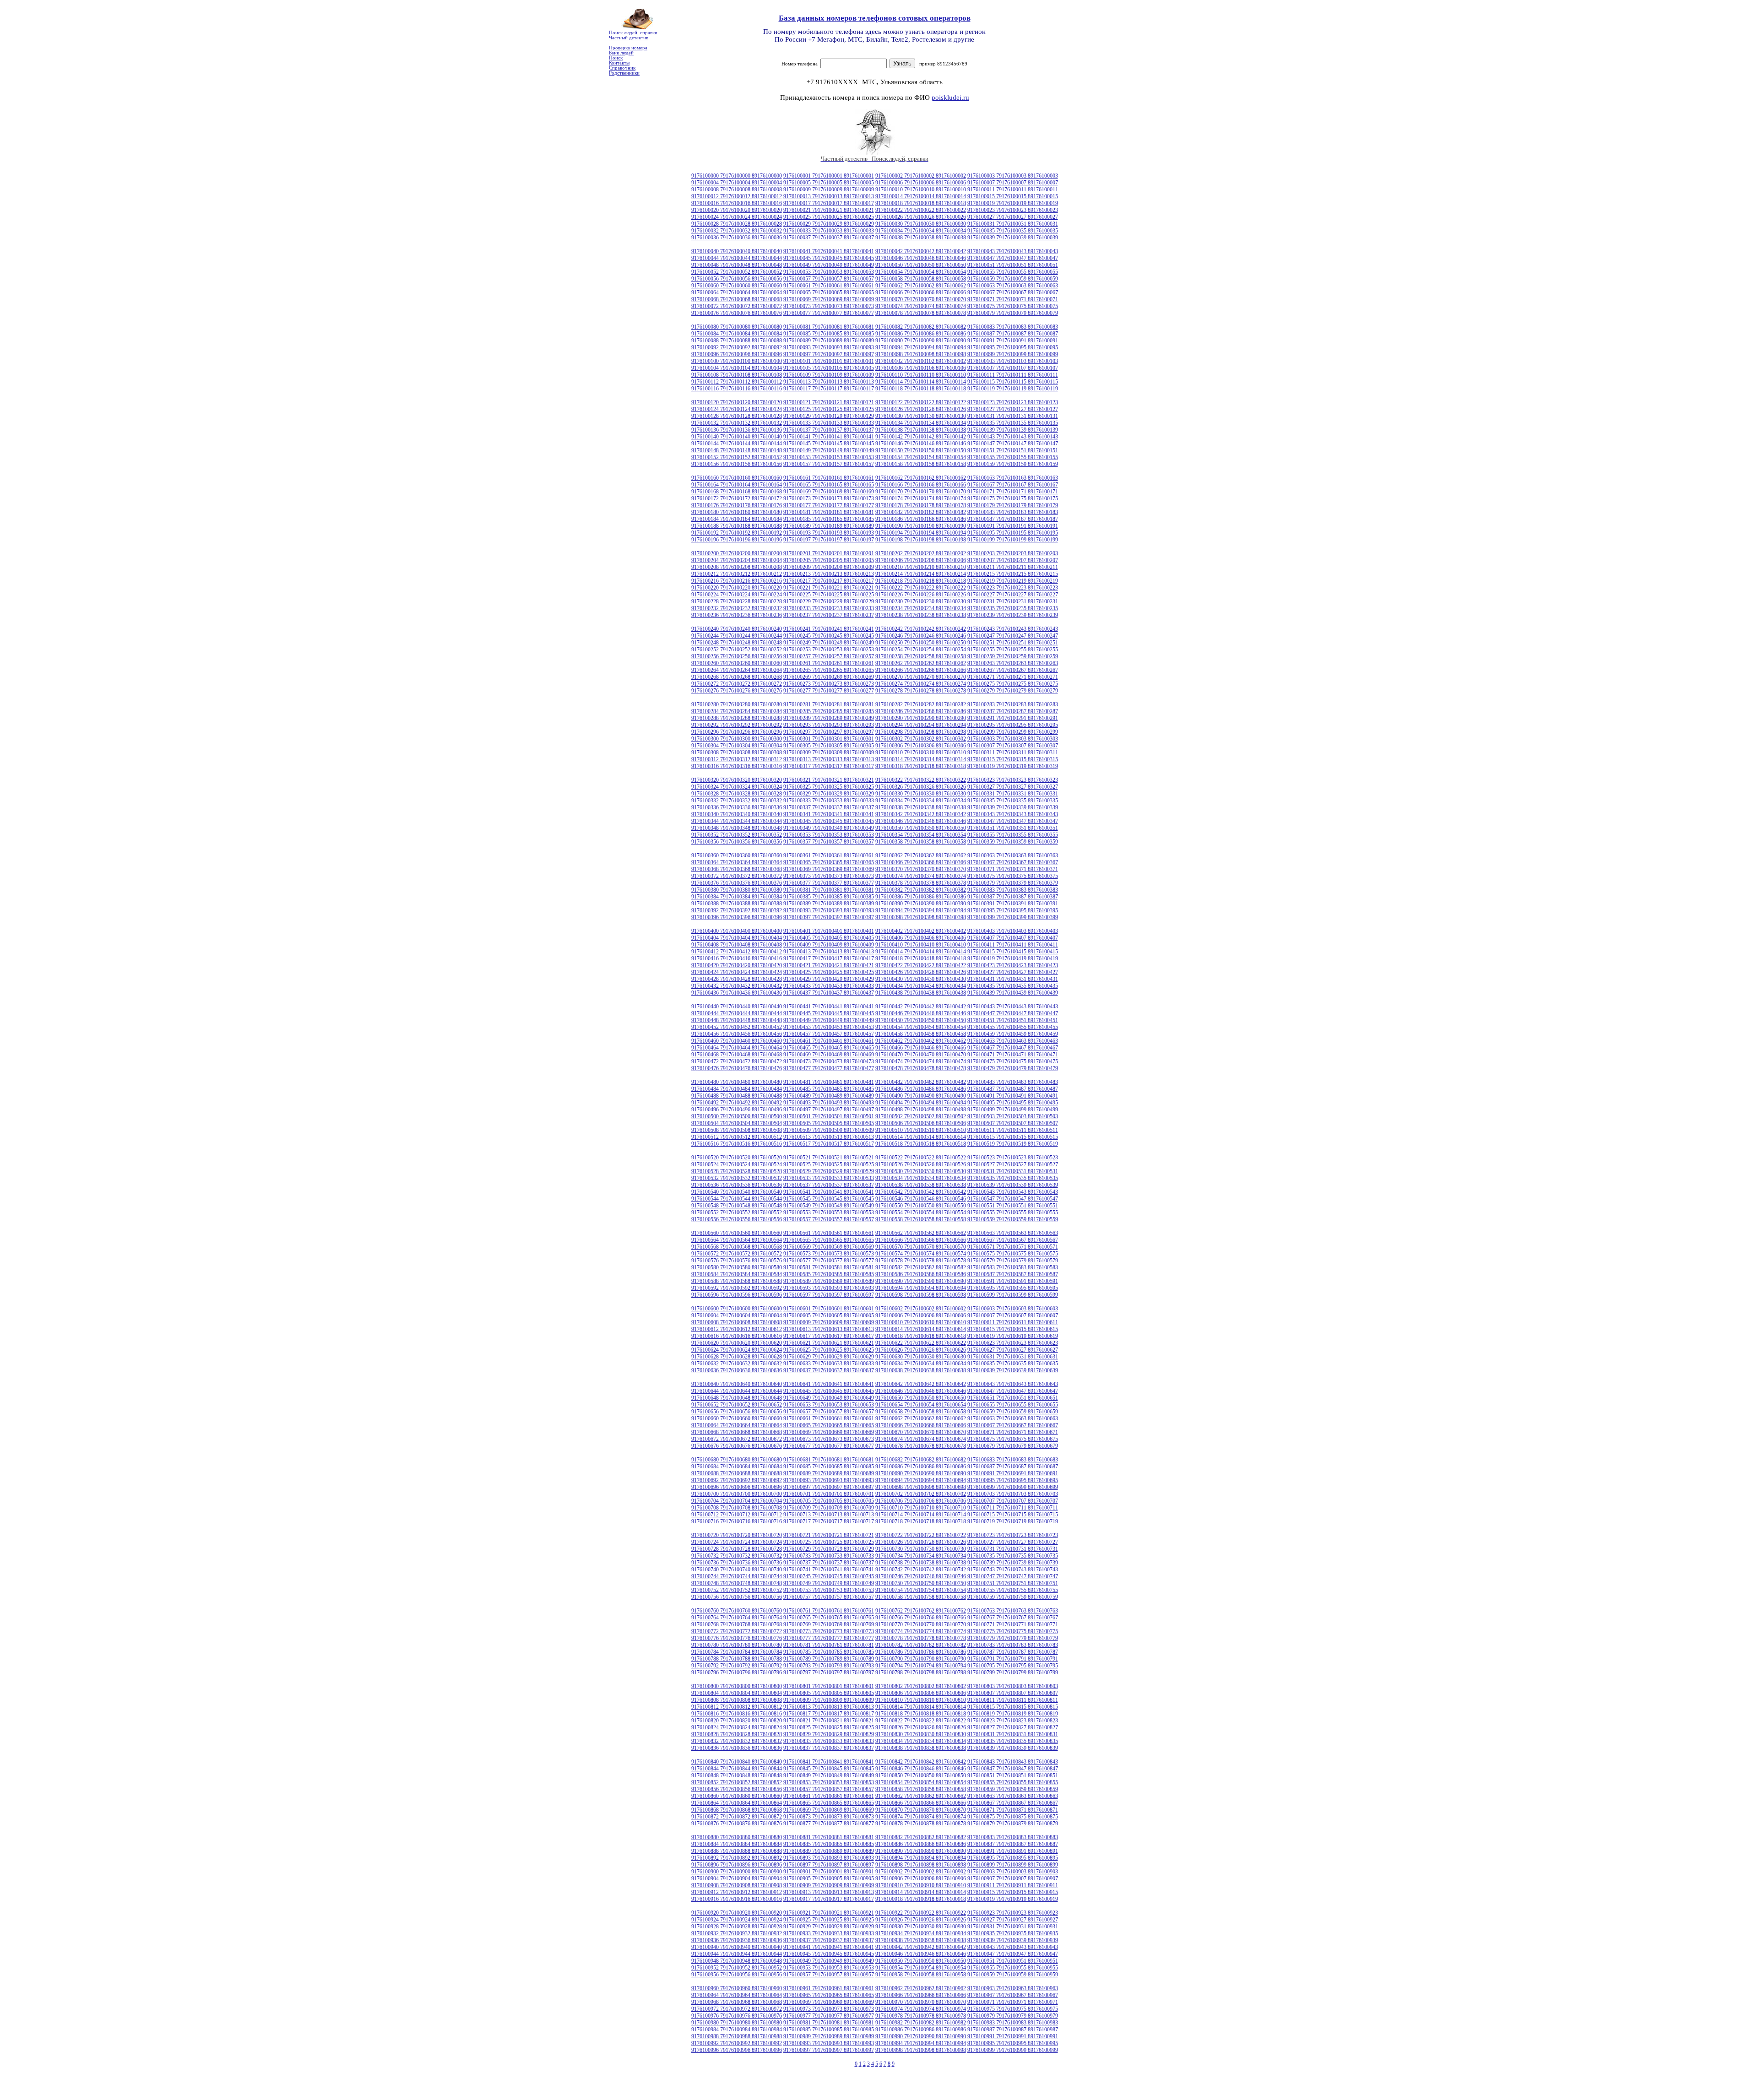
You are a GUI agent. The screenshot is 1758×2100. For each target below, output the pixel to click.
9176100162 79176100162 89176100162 (921, 478)
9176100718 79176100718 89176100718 (921, 1521)
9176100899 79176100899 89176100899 (1013, 1865)
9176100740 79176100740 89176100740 (737, 1570)
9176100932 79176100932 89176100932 (737, 1933)
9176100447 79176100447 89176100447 (1013, 1013)
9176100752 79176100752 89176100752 (737, 1590)
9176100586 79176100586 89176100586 (921, 1274)
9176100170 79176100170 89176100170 (921, 492)
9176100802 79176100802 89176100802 (921, 1686)
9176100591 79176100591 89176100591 (1013, 1281)
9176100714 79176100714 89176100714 (921, 1515)
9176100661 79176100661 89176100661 (829, 1418)
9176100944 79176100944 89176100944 (737, 1954)
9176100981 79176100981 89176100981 (829, 2023)
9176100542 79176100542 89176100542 (921, 1192)
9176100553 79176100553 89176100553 (829, 1212)
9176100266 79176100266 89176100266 (921, 670)
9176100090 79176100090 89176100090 (921, 341)
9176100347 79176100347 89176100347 (1013, 821)
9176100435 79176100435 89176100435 (1013, 986)
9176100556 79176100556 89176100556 (737, 1219)
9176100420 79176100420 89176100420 (737, 965)
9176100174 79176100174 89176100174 (921, 498)
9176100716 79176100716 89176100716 (737, 1521)
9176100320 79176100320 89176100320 (737, 780)
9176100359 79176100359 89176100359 (1013, 842)
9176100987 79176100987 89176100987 (1013, 2030)
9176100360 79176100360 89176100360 (737, 855)
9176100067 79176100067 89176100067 (1013, 292)
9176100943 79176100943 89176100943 (1013, 1947)
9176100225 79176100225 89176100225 (829, 595)
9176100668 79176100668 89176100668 (737, 1432)
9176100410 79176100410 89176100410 (921, 945)
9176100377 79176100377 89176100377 (829, 883)
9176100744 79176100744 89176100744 (737, 1576)
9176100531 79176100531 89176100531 (1013, 1171)
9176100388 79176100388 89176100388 (737, 904)
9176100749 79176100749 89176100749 (829, 1583)
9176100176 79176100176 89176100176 (737, 505)
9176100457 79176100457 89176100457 (829, 1034)
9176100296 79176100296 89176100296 (737, 732)
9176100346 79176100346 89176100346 (921, 821)
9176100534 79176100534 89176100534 (921, 1178)
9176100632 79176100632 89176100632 (737, 1364)
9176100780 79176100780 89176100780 (737, 1645)
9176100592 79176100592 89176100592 (737, 1288)
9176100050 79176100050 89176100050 (921, 265)
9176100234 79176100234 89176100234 (921, 608)
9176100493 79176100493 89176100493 (829, 1103)
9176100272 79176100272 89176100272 (737, 684)
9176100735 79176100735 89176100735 (1013, 1556)
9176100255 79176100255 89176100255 (1013, 649)
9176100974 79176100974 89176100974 (921, 2009)
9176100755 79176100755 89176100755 (1013, 1590)
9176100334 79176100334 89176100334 (921, 801)
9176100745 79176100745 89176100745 (829, 1576)
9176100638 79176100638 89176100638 (921, 1370)
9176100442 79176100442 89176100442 (921, 1007)
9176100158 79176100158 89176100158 (921, 464)
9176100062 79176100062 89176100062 (921, 286)
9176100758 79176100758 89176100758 (921, 1597)
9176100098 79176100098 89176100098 (921, 354)
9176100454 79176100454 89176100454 (921, 1027)
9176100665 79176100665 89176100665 (829, 1425)
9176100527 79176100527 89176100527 (1013, 1164)
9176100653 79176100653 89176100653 (829, 1405)
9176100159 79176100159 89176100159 (1013, 464)
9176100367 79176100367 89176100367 (1013, 862)
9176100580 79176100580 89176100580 (737, 1267)
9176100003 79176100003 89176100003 (1013, 176)
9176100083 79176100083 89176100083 (1013, 327)
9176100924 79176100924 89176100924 (737, 1920)
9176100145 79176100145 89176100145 (829, 444)
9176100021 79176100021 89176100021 (829, 210)
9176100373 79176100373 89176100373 (829, 876)
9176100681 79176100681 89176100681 (829, 1460)
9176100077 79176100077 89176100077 (829, 313)
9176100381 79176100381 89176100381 (829, 890)
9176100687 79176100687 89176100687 (1013, 1467)
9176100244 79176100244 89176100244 (737, 636)
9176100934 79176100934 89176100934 (921, 1933)
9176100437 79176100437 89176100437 (829, 993)
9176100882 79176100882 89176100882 (921, 1837)
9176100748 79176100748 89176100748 (737, 1583)
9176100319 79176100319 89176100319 (1013, 766)
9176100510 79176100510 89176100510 (921, 1130)
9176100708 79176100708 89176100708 (737, 1508)
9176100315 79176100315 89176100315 (1013, 759)
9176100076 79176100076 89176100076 (737, 313)
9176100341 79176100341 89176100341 (829, 814)
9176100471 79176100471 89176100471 (1013, 1055)
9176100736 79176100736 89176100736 (737, 1563)
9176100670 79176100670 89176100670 (921, 1432)
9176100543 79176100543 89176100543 (1013, 1192)
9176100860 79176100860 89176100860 (737, 1796)
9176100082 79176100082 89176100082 (921, 327)
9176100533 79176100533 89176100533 (829, 1178)
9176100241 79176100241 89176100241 (829, 629)
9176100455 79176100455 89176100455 (1013, 1027)
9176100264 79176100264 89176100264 (737, 670)
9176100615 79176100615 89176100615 (1013, 1329)
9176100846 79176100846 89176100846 (921, 1769)
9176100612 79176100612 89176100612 (737, 1329)
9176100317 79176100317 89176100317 (829, 766)
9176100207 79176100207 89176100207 (1013, 560)
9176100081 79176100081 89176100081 (829, 327)
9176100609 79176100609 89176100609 (829, 1322)
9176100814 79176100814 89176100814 (921, 1707)
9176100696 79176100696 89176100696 (737, 1487)
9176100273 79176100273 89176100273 (829, 684)
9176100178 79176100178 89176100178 (921, 505)
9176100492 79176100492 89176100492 (737, 1103)
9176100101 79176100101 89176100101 (829, 361)
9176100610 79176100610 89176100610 (921, 1322)
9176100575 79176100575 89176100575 (1013, 1254)
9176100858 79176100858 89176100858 (921, 1789)
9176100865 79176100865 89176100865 (829, 1803)
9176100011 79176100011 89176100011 (1013, 189)
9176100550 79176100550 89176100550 (921, 1206)
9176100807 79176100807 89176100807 (1013, 1693)
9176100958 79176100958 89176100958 (921, 1975)
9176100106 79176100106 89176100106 (921, 368)
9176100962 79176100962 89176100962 (921, 1988)
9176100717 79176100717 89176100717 (829, 1521)
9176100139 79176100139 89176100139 (1013, 430)
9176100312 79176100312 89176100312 (737, 759)
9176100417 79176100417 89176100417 (829, 958)
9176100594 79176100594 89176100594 (921, 1288)
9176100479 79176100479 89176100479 (1013, 1068)
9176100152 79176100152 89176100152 (737, 457)
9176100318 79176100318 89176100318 (921, 766)
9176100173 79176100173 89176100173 (829, 498)
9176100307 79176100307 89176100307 (1013, 746)
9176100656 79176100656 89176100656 (737, 1412)
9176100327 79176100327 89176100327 (1013, 787)
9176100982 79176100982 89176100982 (921, 2023)
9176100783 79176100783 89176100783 (1013, 1645)
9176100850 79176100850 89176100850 (921, 1775)
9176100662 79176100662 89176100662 (921, 1418)
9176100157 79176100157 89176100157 (829, 464)
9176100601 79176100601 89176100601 (829, 1309)
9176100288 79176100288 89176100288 (737, 718)
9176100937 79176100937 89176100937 (829, 1940)
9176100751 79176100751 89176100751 (1013, 1583)
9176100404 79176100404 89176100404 (737, 938)
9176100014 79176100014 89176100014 (921, 196)
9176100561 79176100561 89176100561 (829, 1233)
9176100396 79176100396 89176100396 (737, 917)
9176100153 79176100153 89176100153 (829, 457)
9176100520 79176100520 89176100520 (737, 1158)
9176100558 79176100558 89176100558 (921, 1219)
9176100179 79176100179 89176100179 (1013, 505)
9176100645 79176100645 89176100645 (829, 1391)
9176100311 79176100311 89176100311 (1013, 752)
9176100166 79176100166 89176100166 (921, 485)
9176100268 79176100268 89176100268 (737, 677)
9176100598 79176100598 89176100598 (921, 1295)
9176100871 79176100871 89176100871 (1013, 1810)
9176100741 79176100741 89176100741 (829, 1570)
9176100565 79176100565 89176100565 (829, 1240)
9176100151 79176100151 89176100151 (1013, 450)
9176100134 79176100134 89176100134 (921, 423)
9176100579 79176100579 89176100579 (1013, 1261)
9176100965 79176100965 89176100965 (829, 1995)
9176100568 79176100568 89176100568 (737, 1247)
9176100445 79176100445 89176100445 (829, 1013)
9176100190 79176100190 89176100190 (921, 526)
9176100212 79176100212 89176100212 (737, 574)
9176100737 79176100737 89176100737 (829, 1563)
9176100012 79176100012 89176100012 (737, 196)
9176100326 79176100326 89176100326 (921, 787)
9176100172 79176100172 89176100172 (737, 498)
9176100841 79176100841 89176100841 (829, 1762)
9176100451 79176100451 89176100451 (1013, 1020)
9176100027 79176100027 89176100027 (1013, 217)
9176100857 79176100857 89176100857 (829, 1789)
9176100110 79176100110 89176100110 (921, 375)
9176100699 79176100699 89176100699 (1013, 1487)
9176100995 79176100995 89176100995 (1013, 2043)
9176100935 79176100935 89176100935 (1013, 1933)
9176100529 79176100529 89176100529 (829, 1171)
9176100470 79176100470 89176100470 (921, 1055)
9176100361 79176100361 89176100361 (829, 855)
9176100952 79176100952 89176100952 (737, 1968)
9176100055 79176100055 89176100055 (1013, 272)
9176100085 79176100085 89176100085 (829, 334)
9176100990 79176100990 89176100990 (921, 2036)
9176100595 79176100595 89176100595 (1013, 1288)
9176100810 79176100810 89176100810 (921, 1700)
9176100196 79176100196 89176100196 (737, 540)
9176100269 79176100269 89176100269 (829, 677)
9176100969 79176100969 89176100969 (829, 2002)
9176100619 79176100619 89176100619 (1013, 1336)
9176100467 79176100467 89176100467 (1013, 1048)
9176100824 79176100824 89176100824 (737, 1727)
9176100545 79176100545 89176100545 (829, 1199)
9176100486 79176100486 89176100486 (921, 1089)
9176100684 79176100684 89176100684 (737, 1467)
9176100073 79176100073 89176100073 (829, 306)
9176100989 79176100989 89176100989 (829, 2036)
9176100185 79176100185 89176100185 (829, 519)
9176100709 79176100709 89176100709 (829, 1508)
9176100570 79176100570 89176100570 (921, 1247)
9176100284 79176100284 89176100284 (737, 711)
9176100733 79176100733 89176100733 (829, 1556)
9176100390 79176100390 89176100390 (921, 904)
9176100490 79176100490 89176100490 (921, 1096)
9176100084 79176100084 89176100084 (737, 334)
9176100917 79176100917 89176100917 (829, 1899)
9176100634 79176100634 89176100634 (921, 1364)
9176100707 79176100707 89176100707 (1013, 1501)
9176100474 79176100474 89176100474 (921, 1061)
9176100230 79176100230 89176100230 (921, 601)
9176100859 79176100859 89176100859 (1013, 1789)
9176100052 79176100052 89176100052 (737, 272)
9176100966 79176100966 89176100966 (921, 1995)
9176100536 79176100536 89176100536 (737, 1185)
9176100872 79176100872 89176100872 (737, 1817)
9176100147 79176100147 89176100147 (1013, 444)
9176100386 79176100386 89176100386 (921, 897)
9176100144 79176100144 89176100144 (737, 444)
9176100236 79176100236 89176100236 (737, 615)
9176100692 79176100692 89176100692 (737, 1480)
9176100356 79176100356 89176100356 (737, 842)
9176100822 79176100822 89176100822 (921, 1721)
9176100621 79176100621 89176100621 (829, 1343)
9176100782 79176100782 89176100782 (921, 1645)
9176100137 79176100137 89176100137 (829, 430)
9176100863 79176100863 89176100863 (1013, 1796)
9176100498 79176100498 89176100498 (921, 1110)
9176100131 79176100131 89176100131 (1013, 416)
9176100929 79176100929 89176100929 (829, 1927)
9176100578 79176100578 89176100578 (921, 1261)
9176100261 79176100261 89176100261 (829, 663)
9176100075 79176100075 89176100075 (1013, 306)
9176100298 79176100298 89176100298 (921, 732)
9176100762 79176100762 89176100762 (921, 1611)
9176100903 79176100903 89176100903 (1013, 1872)
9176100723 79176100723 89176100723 (1013, 1535)
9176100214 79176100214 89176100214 (921, 574)
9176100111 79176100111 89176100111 (1013, 375)
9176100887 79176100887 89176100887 (1013, 1844)
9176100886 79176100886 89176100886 (921, 1844)
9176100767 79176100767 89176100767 (1013, 1618)
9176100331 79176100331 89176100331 (1013, 794)
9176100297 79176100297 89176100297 (829, 732)
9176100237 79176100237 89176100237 (829, 615)
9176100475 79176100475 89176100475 (1013, 1061)
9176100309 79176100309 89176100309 (829, 752)
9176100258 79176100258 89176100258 (921, 656)
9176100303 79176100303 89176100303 (1013, 739)
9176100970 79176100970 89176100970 (921, 2002)
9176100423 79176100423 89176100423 (1013, 965)
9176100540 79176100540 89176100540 (737, 1192)
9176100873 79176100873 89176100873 (829, 1817)
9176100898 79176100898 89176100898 (921, 1865)
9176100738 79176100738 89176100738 (921, 1563)
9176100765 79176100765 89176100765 (829, 1618)
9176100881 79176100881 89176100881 (829, 1837)
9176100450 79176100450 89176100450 (921, 1020)
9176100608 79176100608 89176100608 (737, 1322)
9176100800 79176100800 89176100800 (737, 1686)
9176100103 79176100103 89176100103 (1013, 361)
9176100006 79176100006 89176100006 (921, 183)
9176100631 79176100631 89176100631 (1013, 1357)
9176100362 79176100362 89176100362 (921, 855)
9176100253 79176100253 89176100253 (829, 649)
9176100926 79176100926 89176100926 (921, 1920)
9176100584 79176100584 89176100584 (737, 1274)
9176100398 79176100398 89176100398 (921, 917)
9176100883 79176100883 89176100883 (1013, 1837)
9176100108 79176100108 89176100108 (737, 375)
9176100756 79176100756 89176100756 (737, 1597)
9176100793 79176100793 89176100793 (829, 1666)
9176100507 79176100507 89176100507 (1013, 1123)
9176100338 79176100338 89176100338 (921, 807)
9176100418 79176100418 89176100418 (921, 958)
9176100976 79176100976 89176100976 (737, 2016)
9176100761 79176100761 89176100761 (829, 1611)
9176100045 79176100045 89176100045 (829, 258)
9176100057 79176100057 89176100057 (829, 279)
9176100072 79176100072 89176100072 (737, 306)
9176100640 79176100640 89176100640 (737, 1384)
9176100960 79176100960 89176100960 (737, 1988)
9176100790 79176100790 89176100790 (921, 1659)
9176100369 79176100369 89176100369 (829, 869)
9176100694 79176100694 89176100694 (921, 1480)
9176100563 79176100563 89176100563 (1013, 1233)
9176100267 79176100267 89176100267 (1013, 670)
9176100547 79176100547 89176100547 (1013, 1199)
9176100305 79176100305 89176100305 (829, 746)
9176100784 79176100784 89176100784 (737, 1652)
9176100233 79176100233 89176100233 (829, 608)
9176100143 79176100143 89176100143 (1013, 437)
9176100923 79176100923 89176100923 (1013, 1913)
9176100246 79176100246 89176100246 (921, 636)
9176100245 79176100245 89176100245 (829, 636)
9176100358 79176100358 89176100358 (921, 842)
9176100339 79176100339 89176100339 (1013, 807)
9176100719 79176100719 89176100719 (1013, 1521)
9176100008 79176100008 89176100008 (737, 189)
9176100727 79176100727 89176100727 (1013, 1542)
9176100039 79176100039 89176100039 (1013, 238)
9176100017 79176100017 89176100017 (829, 203)
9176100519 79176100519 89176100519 (1013, 1144)
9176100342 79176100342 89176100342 (921, 814)
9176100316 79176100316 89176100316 (737, 766)
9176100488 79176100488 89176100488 (737, 1096)
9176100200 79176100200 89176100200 (737, 553)
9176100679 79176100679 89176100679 (1013, 1446)
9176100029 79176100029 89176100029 (829, 224)
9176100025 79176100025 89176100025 (829, 217)
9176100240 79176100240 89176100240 (737, 629)
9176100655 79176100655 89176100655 (1013, 1405)
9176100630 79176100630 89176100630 (921, 1357)
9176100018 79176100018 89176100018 (921, 203)
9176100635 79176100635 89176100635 (1013, 1364)
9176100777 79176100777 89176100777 (829, 1638)
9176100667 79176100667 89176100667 (1013, 1425)
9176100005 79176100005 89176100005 (829, 183)
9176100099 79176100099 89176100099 (1013, 354)
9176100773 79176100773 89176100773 (829, 1631)
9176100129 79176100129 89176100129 (829, 416)
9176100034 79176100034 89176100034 (921, 231)
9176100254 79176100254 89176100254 (921, 649)
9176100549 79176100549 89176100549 (829, 1206)
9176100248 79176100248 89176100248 (737, 643)
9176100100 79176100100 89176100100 (737, 361)
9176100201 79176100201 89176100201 (829, 553)
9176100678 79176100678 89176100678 (921, 1446)
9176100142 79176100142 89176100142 (921, 437)
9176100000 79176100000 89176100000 (737, 176)
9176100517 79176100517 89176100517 (829, 1144)
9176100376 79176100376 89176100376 (737, 883)
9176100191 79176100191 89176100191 (1013, 526)
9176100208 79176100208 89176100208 (737, 567)
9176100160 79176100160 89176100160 (737, 478)
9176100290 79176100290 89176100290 (921, 718)
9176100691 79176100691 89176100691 (1013, 1473)
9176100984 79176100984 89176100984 (737, 2030)
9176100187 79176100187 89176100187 (1013, 519)
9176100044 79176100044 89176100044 (737, 258)
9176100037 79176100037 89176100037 (829, 238)
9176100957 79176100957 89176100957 (829, 1975)
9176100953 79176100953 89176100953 (829, 1968)
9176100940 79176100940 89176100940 (737, 1947)
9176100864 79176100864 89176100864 (737, 1803)
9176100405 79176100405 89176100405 (829, 938)
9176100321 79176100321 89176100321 (829, 780)
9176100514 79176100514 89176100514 (921, 1137)
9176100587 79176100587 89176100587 (1013, 1274)
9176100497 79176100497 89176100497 (829, 1110)
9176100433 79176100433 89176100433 (829, 986)
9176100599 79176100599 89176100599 (1013, 1295)
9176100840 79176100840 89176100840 (737, 1762)
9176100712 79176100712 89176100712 (737, 1515)
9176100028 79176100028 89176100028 (737, 224)
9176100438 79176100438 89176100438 (921, 993)
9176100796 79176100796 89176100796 (737, 1672)
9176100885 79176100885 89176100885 (829, 1844)
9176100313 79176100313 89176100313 (829, 759)
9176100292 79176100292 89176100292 (737, 725)
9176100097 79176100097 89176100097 (829, 354)
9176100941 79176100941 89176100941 (829, 1947)
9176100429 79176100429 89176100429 (829, 979)
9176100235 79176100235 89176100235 (1013, 608)
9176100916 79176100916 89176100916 (737, 1899)
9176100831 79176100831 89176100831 (1013, 1734)
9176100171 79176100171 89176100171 (1013, 492)
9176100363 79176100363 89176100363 (1013, 855)
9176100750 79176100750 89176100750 (921, 1583)
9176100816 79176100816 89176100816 (737, 1714)
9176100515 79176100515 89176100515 (1013, 1137)
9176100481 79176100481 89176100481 (829, 1082)
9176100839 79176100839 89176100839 (1013, 1748)
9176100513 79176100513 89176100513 (829, 1137)
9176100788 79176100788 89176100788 (737, 1659)
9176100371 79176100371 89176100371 (1013, 869)
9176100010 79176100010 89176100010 (921, 189)
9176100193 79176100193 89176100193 (829, 533)
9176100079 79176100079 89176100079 (1013, 313)
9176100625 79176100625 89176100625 (829, 1350)
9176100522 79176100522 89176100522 (921, 1158)
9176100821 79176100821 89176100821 (829, 1721)
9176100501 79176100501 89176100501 (829, 1116)
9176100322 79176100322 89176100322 (921, 780)
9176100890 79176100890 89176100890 (921, 1851)
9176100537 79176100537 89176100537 (829, 1185)
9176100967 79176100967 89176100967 (1013, 1995)
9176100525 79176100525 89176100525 (829, 1164)
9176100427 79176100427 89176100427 (1013, 972)
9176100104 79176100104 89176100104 (737, 368)
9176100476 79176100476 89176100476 (737, 1068)
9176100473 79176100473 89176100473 (829, 1061)
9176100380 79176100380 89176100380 (737, 890)
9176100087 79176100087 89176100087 (1013, 334)
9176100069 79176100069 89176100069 (829, 299)
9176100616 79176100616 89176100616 (737, 1336)
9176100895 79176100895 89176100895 (1013, 1858)
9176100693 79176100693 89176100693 (829, 1480)
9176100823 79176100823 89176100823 (1013, 1721)
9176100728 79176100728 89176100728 (737, 1549)
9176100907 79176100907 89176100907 (1013, 1878)
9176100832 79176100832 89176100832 (737, 1741)
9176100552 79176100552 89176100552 (737, 1212)
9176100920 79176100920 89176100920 (737, 1913)
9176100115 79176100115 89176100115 (1013, 382)
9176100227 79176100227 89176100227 (1013, 595)
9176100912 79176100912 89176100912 (737, 1892)
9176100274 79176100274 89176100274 (921, 684)
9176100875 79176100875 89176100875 (1013, 1817)
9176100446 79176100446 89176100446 (921, 1013)
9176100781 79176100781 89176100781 (829, 1645)
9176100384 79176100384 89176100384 (737, 897)
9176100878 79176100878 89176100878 (921, 1824)
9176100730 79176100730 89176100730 (921, 1549)
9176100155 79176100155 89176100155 (1013, 457)
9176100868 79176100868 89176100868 (737, 1810)
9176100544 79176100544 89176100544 (737, 1199)
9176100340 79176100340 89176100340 (737, 814)
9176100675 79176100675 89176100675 (1013, 1439)
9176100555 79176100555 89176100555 (1013, 1212)
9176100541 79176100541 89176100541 (829, 1192)
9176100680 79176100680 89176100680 (737, 1460)
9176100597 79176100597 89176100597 (829, 1295)
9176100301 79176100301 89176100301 (829, 739)
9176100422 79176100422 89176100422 (921, 965)
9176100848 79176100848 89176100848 (737, 1775)
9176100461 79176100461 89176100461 (829, 1041)
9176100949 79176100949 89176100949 (829, 1961)
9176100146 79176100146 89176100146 (921, 444)
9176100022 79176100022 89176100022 (921, 210)
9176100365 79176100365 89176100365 (829, 862)
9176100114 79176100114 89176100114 (921, 382)
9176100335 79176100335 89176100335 (1013, 801)
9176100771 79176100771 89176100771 (1013, 1624)
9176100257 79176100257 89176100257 (829, 656)
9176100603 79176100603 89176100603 (1013, 1309)
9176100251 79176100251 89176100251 (1013, 643)
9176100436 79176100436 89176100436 (737, 993)
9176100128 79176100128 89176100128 (737, 416)
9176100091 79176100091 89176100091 (1013, 341)
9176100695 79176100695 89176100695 (1013, 1480)
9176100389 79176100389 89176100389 (829, 904)
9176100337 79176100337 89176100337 (829, 807)
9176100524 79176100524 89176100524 (737, 1164)
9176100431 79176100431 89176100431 (1013, 979)
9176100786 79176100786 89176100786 (921, 1652)
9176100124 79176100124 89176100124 (737, 409)
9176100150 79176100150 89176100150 (921, 450)
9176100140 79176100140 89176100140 (737, 437)
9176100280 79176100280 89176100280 (737, 704)
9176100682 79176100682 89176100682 (921, 1460)
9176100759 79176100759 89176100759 (1013, 1597)
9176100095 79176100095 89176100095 (1013, 347)
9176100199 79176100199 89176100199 (1013, 540)
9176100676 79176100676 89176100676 (737, 1446)
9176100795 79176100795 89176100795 (1013, 1666)
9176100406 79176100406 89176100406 (921, 938)
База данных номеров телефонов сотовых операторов (875, 18)
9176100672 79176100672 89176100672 (737, 1439)
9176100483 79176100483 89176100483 (1013, 1082)
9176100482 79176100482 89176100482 (921, 1082)
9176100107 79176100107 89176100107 (1013, 368)
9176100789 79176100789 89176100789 (829, 1659)
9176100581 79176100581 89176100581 (829, 1267)
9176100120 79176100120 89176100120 (737, 402)
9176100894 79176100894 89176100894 (921, 1858)
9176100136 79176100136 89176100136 (737, 430)
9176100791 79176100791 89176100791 (1013, 1659)
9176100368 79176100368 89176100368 (737, 869)
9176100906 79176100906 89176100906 (921, 1878)
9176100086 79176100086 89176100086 (921, 334)
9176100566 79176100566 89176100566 (921, 1240)
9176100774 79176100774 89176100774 (921, 1631)
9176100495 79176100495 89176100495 (1013, 1103)
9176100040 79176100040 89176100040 (737, 251)
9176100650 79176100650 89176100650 (921, 1398)
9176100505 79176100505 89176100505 (829, 1123)
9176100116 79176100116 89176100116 (737, 389)
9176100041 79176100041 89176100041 (829, 251)
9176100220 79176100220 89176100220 (737, 588)
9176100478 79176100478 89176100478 (921, 1068)
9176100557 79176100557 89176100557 (829, 1219)
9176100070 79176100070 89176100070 (921, 299)
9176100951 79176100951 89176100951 (1013, 1961)
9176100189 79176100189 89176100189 (829, 526)
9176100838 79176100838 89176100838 (921, 1748)
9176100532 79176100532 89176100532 (737, 1178)
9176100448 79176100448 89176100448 (737, 1020)
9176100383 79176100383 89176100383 (1013, 890)
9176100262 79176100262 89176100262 (921, 663)
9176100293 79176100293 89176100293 (829, 725)
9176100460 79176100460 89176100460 (737, 1041)
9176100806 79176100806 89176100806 (921, 1693)
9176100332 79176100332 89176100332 (737, 801)
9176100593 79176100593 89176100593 (829, 1288)
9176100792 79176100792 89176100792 (737, 1666)
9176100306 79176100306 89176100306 (921, 746)
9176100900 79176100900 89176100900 (737, 1872)
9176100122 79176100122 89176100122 (921, 402)
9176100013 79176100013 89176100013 (829, 196)
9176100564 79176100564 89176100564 (737, 1240)
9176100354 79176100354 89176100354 (921, 835)
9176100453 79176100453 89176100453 (829, 1027)
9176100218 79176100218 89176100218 (921, 581)
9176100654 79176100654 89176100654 (921, 1405)
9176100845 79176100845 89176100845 (829, 1769)
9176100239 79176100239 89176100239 (1013, 615)
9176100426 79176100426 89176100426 (921, 972)
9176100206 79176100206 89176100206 (921, 560)
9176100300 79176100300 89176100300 (737, 739)
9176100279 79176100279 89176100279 (1013, 691)
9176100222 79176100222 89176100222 (921, 588)
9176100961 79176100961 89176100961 (829, 1988)
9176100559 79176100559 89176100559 (1013, 1219)
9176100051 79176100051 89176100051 (1013, 265)
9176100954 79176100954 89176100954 (921, 1968)
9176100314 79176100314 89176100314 (921, 759)
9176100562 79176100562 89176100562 (921, 1233)
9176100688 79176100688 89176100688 (737, 1473)
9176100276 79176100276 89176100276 (737, 691)
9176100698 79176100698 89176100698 (921, 1487)
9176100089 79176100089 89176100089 (829, 341)
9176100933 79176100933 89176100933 (829, 1933)
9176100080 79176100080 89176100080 (737, 327)
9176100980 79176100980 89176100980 (737, 2023)
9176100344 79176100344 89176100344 (737, 821)
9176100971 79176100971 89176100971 (1013, 2002)
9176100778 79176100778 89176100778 (921, 1638)
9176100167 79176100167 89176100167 (1013, 485)
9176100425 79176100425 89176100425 (829, 972)
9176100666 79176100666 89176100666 (921, 1425)
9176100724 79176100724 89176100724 (737, 1542)
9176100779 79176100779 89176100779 (1013, 1638)
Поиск (616, 58)
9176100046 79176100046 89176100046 (921, 258)
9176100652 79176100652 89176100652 (737, 1405)
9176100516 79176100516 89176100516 (737, 1144)
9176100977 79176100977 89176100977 (829, 2016)
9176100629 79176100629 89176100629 (829, 1357)
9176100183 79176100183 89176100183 (1013, 512)
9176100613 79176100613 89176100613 (829, 1329)
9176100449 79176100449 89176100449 (829, 1020)
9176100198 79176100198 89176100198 (921, 540)
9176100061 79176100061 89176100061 (829, 286)
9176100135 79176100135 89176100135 (1013, 423)
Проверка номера (628, 48)
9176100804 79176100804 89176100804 (737, 1693)
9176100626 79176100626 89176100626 (921, 1350)
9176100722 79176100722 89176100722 (921, 1535)
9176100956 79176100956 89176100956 (737, 1975)
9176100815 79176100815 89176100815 (1013, 1707)
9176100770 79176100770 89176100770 (921, 1624)
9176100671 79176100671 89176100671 (1013, 1432)
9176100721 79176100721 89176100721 (829, 1535)
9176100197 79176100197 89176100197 (829, 540)
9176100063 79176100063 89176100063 (1013, 286)
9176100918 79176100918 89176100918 (921, 1899)
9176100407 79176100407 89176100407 (1013, 938)
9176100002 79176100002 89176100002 (921, 176)
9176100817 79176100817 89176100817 (829, 1714)
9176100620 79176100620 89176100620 (737, 1343)
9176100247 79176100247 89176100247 (1013, 636)
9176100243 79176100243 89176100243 (1013, 629)
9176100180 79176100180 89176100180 (737, 512)
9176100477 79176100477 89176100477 (829, 1068)
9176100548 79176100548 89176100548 (737, 1206)
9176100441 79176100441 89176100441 (829, 1007)
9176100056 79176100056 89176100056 (737, 279)
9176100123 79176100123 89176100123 (1013, 402)
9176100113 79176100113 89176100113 (829, 382)
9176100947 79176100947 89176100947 (1013, 1954)
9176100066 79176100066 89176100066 (921, 292)
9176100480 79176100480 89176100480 (737, 1082)
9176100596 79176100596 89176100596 (737, 1295)
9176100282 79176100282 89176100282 (921, 704)
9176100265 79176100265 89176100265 (829, 670)
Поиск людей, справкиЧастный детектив (633, 35)
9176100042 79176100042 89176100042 (921, 251)
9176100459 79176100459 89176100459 (1013, 1034)
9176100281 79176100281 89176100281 (829, 704)
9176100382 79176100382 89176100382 (921, 890)
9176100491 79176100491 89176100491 (1013, 1096)
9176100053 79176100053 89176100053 (829, 272)
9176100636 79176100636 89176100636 (737, 1370)
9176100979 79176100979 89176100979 (1013, 2016)
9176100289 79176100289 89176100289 (829, 718)
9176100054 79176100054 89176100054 (921, 272)
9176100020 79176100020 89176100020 (737, 210)
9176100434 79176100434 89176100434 (921, 986)
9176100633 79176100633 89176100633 (829, 1364)
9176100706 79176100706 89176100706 (921, 1501)
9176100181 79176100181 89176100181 (829, 512)
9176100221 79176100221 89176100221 (829, 588)
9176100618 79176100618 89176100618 (921, 1336)
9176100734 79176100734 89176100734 (921, 1556)
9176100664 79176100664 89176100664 (737, 1425)
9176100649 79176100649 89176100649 (829, 1398)
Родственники (624, 73)
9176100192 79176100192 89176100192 (737, 533)
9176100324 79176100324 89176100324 (737, 787)
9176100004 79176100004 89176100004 (737, 183)
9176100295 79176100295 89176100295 (1013, 725)
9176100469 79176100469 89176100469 (829, 1055)
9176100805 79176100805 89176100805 (829, 1693)
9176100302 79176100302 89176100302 (921, 739)
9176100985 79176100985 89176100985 (829, 2030)
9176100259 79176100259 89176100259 (1013, 656)
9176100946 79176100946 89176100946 (921, 1954)
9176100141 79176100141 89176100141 (829, 437)
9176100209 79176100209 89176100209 (829, 567)
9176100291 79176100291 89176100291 (1013, 718)
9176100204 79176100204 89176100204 (737, 560)
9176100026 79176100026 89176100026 (921, 217)
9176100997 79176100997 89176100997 (829, 2050)
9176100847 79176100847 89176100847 (1013, 1769)
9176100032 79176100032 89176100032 (737, 231)
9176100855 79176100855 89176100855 (1013, 1782)
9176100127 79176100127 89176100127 (1013, 409)
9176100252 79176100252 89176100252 (737, 649)
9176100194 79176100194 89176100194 (921, 533)
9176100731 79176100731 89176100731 (1013, 1549)
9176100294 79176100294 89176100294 (921, 725)
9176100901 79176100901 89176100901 (829, 1872)
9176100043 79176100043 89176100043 (1013, 251)
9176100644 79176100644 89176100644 (737, 1391)
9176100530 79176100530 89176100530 (921, 1171)
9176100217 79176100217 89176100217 (829, 581)
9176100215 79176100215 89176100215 (1013, 574)
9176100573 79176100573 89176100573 (829, 1254)
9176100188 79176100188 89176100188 (737, 526)
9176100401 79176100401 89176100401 (829, 931)
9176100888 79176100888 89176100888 (737, 1851)
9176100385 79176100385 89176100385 (829, 897)
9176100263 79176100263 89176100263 (1013, 663)
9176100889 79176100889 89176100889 (829, 1851)
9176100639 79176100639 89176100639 (1013, 1370)
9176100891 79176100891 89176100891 (1013, 1851)
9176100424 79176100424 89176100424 (737, 972)
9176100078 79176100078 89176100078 (921, 313)
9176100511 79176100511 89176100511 (1013, 1130)
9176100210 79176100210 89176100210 (921, 567)
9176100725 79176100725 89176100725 (829, 1542)
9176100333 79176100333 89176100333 (829, 801)
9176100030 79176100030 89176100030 (921, 224)
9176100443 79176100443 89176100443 (1013, 1007)
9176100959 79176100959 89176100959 (1013, 1975)
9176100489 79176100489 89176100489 (829, 1096)
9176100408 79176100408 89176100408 (737, 945)
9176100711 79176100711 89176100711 (1013, 1508)
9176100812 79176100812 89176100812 (737, 1707)
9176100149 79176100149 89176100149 (829, 450)
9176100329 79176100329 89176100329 (829, 794)
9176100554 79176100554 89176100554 (921, 1212)
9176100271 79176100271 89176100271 (1013, 677)
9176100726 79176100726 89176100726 (921, 1542)
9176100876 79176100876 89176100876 (737, 1824)
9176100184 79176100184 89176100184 (737, 519)
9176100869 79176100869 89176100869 (829, 1810)
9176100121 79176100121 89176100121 (829, 402)
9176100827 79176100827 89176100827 (1013, 1727)
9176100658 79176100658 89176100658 (921, 1412)
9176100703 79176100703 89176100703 (1013, 1494)
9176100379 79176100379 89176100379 (1013, 883)
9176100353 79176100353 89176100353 (829, 835)
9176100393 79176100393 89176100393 (829, 910)
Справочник (622, 68)
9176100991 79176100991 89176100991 (1013, 2036)
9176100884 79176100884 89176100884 (737, 1844)
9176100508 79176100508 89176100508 (737, 1130)
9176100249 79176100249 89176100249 (829, 643)
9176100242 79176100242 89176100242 (921, 629)
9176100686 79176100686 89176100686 (921, 1467)
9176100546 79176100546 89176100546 (921, 1199)
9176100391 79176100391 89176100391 (1013, 904)
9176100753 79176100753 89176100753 (829, 1590)
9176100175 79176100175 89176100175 (1013, 498)
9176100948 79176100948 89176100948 (737, 1961)
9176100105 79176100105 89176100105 (829, 368)
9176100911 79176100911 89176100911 (1013, 1885)
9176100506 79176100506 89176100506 (921, 1123)
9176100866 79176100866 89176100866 (921, 1803)
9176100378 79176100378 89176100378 (921, 883)
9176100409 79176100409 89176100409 (829, 945)
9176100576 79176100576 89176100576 (737, 1261)
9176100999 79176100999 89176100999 (1013, 2050)
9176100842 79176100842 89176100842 (921, 1762)
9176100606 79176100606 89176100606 (921, 1315)
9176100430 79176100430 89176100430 (921, 979)
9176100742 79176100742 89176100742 (921, 1570)
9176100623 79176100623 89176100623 (1013, 1343)
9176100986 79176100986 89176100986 (921, 2030)
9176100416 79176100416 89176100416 (737, 958)
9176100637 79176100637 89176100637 (829, 1370)
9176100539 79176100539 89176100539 (1013, 1185)
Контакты (619, 63)
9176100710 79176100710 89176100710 (921, 1508)
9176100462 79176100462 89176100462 (921, 1041)
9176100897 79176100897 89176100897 (829, 1865)
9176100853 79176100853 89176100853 (829, 1782)
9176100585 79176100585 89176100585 (829, 1274)
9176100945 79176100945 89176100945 (829, 1954)
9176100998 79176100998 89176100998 (921, 2050)
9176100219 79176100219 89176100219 (1013, 581)
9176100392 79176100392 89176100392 (737, 910)
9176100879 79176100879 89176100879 (1013, 1824)
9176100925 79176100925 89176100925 (829, 1920)
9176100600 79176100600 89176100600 (737, 1309)
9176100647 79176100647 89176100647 (1013, 1391)
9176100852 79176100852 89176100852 (737, 1782)
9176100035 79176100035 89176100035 (1013, 231)
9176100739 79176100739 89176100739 (1013, 1563)
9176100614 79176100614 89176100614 (921, 1329)
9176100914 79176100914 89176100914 (921, 1892)
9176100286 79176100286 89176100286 (921, 711)
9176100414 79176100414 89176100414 (921, 952)
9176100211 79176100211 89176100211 (1013, 567)
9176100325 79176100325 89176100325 (829, 787)
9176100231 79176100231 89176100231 (1013, 601)
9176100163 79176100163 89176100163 (1013, 478)
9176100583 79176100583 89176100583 (1013, 1267)
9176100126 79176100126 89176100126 (921, 409)
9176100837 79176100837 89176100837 (829, 1748)
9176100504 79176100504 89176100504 (737, 1123)
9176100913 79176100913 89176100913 (829, 1892)
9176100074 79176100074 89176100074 (921, 306)
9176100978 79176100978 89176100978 (921, 2016)
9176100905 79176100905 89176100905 (829, 1878)
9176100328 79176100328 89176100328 (737, 794)
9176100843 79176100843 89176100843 (1013, 1762)
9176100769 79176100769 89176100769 (829, 1624)
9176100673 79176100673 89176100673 (829, 1439)
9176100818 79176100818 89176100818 (921, 1714)
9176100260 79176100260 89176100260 (737, 663)
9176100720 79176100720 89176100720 (737, 1535)
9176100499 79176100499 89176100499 (1013, 1110)
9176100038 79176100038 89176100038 (921, 238)
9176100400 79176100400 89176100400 (737, 931)
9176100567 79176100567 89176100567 (1013, 1240)
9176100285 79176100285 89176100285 (829, 711)
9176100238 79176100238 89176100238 (921, 615)
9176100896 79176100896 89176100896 (737, 1865)
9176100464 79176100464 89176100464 (737, 1048)
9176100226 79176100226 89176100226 (921, 595)
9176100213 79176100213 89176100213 (829, 574)
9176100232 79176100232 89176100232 (737, 608)
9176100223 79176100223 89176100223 (1013, 588)
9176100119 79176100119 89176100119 (1013, 389)
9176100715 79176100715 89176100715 (1013, 1515)
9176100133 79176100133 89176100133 (829, 423)
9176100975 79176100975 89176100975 (1013, 2009)
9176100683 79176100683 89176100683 (1013, 1460)
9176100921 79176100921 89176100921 (829, 1913)
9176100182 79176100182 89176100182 (921, 512)
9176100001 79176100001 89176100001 (829, 176)
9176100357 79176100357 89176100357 (829, 842)
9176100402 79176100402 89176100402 (921, 931)
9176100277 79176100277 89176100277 (829, 691)
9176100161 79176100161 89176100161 (829, 478)
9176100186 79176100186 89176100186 (921, 519)
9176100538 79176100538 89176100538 (921, 1185)
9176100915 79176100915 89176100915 (1013, 1892)
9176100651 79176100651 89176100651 (1013, 1398)
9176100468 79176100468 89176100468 (737, 1055)
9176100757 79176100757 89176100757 (829, 1597)
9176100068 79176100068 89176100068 (737, 299)
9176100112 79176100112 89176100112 (737, 382)
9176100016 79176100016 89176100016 (737, 203)
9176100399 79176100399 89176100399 (1013, 917)
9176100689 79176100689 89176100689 (829, 1473)
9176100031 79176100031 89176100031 (1013, 224)
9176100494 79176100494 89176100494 (921, 1103)
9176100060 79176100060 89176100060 (737, 286)
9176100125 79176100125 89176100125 (829, 409)
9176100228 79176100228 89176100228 (737, 601)
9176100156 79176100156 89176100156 (737, 464)
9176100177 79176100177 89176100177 (829, 505)
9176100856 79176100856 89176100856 (737, 1789)
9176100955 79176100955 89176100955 (1013, 1968)
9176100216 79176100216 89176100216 (737, 581)
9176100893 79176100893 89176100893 (829, 1858)
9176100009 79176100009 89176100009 (829, 189)
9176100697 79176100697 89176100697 (829, 1487)
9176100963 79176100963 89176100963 (1013, 1988)
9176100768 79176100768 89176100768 (737, 1624)
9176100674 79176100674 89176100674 (921, 1439)
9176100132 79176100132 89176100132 (737, 423)
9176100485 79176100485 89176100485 (829, 1089)
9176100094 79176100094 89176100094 (921, 347)
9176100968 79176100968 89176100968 (737, 2002)
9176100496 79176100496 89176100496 (737, 1110)
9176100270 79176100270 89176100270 (921, 677)
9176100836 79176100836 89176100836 (737, 1748)
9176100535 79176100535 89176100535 (1013, 1178)
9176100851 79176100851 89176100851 (1013, 1775)
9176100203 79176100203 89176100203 (1013, 553)
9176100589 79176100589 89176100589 (829, 1281)
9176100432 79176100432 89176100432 (737, 986)
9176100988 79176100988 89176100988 (737, 2036)
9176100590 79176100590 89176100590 (921, 1281)
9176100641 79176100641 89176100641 (829, 1384)
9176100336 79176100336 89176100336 (737, 807)
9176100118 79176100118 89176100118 (921, 389)
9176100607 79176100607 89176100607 (1013, 1315)
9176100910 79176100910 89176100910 (921, 1885)
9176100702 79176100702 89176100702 (921, 1494)
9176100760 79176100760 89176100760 (737, 1611)
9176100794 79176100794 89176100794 (921, 1666)
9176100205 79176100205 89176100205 (829, 560)
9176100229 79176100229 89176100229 (829, 601)
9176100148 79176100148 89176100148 (737, 450)
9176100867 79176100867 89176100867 (1013, 1803)
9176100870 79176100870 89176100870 (921, 1810)
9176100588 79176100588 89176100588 (737, 1281)
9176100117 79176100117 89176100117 (829, 389)
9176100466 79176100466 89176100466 (921, 1048)
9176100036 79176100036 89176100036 (737, 238)
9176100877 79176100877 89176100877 (829, 1824)
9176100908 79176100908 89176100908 (737, 1885)
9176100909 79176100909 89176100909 (829, 1885)
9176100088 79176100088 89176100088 (737, 341)
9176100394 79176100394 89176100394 (921, 910)
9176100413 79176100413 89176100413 (829, 952)
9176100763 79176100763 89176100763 (1013, 1611)
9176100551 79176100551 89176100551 (1013, 1206)
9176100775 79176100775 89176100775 (1013, 1631)
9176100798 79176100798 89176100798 (921, 1672)
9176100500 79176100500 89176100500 (737, 1116)
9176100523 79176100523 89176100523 (1013, 1158)
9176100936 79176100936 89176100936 (737, 1940)
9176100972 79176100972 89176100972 (737, 2009)
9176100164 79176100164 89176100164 (737, 485)
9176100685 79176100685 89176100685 (829, 1467)
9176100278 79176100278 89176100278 (921, 691)
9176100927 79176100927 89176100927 (1013, 1920)
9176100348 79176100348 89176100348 (737, 828)
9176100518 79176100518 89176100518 (921, 1144)
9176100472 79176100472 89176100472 (737, 1061)
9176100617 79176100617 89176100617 (829, 1336)
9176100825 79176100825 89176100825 (829, 1727)
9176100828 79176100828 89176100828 (737, 1734)
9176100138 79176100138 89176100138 (921, 430)
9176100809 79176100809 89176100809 (829, 1700)
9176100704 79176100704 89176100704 (737, 1501)
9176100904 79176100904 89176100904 (737, 1878)
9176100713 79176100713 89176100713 (829, 1515)
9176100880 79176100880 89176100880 (737, 1837)
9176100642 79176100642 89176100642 (921, 1384)
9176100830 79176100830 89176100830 (921, 1734)
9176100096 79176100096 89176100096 (737, 354)
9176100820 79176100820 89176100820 (737, 1721)
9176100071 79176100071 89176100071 (1013, 299)
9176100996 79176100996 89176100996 (737, 2050)
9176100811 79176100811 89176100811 (1013, 1700)
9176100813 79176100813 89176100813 (829, 1707)
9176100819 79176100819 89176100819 (1013, 1714)
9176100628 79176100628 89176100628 (737, 1357)
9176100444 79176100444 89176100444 (737, 1013)
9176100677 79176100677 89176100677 (829, 1446)
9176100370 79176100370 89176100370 (921, 869)
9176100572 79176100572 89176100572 (737, 1254)
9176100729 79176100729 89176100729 (829, 1549)
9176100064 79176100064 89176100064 (737, 292)
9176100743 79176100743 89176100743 (1013, 1570)
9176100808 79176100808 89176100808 (737, 1700)
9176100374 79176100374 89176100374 (921, 876)
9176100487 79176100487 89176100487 (1013, 1089)
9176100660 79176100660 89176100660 (737, 1418)
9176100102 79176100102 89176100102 (921, 361)
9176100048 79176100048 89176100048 (737, 265)
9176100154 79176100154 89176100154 (921, 457)
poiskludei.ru (950, 97)
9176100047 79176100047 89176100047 (1013, 258)
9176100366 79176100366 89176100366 (921, 862)
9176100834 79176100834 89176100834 (921, 1741)
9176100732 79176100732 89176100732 (737, 1556)
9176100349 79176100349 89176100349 (829, 828)
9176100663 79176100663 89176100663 (1013, 1418)
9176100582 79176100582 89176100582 (921, 1267)
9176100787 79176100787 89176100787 (1013, 1652)
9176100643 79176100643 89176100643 (1013, 1384)
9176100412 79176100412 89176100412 (737, 952)
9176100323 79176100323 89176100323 (1013, 780)
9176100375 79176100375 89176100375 (1013, 876)
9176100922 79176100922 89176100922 (921, 1913)
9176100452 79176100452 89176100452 (737, 1027)
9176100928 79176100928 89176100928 (737, 1927)
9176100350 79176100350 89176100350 (921, 828)
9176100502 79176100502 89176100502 (921, 1116)
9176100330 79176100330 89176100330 (921, 794)
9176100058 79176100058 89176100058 (921, 279)
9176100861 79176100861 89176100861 (829, 1796)
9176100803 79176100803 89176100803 (1013, 1686)
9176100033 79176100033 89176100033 (829, 231)
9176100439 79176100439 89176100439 (1013, 993)
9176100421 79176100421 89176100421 (829, 965)
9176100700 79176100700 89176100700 (737, 1494)
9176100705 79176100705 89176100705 (829, 1501)
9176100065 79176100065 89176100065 (829, 292)
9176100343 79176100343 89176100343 (1013, 814)
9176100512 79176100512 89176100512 (737, 1137)
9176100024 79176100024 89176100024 (737, 217)
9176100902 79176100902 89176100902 (921, 1872)
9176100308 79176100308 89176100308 (737, 752)
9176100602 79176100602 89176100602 (921, 1309)
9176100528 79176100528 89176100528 (737, 1171)
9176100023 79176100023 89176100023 (1013, 210)
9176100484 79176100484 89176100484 (737, 1089)
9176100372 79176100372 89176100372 (737, 876)
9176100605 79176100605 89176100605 (829, 1315)
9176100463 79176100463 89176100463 (1013, 1041)
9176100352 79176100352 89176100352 (737, 835)
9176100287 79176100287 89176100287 (1013, 711)
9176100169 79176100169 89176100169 (829, 492)
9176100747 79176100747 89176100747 (1013, 1576)
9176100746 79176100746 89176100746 (921, 1576)
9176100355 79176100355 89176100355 (1013, 835)
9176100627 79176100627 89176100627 (1013, 1350)
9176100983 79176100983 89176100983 (1013, 2023)
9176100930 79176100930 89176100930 (921, 1927)
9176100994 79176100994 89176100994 (921, 2043)
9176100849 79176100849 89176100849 (829, 1775)
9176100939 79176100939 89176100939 (1013, 1940)
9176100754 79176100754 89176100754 (921, 1590)
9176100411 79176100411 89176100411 (1013, 945)
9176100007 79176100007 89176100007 (1013, 183)
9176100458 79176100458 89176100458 (921, 1034)
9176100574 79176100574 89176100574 (921, 1254)
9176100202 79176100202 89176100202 (921, 553)
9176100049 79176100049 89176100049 (829, 265)
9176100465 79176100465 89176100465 (829, 1048)
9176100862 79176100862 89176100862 (921, 1796)
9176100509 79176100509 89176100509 (829, 1130)
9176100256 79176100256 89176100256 (737, 656)
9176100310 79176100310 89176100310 (921, 752)
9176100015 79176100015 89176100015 (1013, 196)
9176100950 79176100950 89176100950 (921, 1961)
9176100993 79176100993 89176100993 (829, 2043)
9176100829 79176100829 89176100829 (829, 1734)
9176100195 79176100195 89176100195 (1013, 533)
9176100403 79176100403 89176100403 (1013, 931)
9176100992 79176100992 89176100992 (737, 2043)
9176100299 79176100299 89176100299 (1013, 732)
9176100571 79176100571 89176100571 (1013, 1247)
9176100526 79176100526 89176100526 (921, 1164)
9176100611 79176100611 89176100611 (1013, 1322)
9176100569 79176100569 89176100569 (829, 1247)
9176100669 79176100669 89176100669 (829, 1432)
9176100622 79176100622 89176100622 (921, 1343)
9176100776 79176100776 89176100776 (737, 1638)
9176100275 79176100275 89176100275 (1013, 684)
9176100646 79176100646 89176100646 (921, 1391)
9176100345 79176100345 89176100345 (829, 821)
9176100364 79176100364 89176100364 (737, 862)
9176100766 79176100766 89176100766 (921, 1618)
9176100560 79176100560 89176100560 (737, 1233)
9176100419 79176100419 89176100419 (1013, 958)
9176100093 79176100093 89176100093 (829, 347)
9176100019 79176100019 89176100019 (1013, 203)
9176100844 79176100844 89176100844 (737, 1769)
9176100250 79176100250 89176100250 (921, 643)
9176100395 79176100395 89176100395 (1013, 910)
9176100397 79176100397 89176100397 (829, 917)
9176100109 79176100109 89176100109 (829, 375)
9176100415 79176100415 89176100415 (1013, 952)
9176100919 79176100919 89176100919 (1013, 1899)
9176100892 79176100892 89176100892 (737, 1858)
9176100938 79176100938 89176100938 (921, 1940)
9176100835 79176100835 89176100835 (1013, 1741)
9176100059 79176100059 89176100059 (1013, 279)
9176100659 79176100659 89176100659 (1013, 1412)
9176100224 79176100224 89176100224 (737, 595)
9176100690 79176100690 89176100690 (921, 1473)
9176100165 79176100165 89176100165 (829, 485)
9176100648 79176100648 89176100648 (737, 1398)
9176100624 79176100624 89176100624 (737, 1350)
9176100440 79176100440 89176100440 (737, 1007)
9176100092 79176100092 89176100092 (737, 347)
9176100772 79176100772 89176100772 (737, 1631)
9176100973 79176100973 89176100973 (829, 2009)
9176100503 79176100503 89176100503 (1013, 1116)
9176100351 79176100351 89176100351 (1013, 828)
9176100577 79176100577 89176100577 (829, 1261)
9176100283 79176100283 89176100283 (1013, 704)
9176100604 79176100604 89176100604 (737, 1315)
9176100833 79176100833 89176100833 (829, 1741)
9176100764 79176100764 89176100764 (737, 1618)
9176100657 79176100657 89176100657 (829, 1412)
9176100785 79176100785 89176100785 (829, 1652)
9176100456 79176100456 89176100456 (737, 1034)
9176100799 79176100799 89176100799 (1013, 1672)
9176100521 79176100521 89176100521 (829, 1158)
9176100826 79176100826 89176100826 (921, 1727)
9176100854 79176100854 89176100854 (921, 1782)
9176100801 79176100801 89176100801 (829, 1686)
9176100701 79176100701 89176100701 (829, 1494)
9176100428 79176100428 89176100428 (737, 979)
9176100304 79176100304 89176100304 (737, 746)
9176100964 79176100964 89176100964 (737, 1995)
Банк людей (621, 53)
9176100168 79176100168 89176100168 (737, 492)
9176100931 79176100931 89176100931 (1013, 1927)
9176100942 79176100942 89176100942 (921, 1947)
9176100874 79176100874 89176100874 (921, 1817)
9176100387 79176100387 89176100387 (1013, 897)
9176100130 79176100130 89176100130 (921, 416)
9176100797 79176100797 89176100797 (829, 1672)
